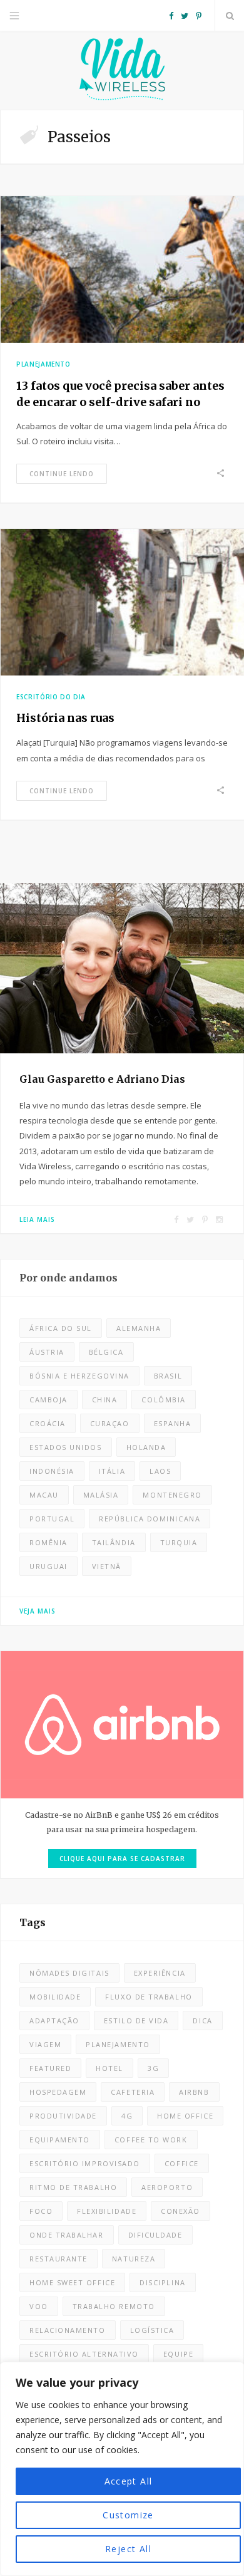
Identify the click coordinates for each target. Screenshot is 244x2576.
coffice (182, 2163)
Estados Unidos (66, 1447)
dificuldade (155, 2235)
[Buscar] (230, 16)
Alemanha (139, 1328)
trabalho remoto (114, 2306)
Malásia (101, 1495)
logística (152, 2330)
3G (153, 2068)
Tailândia (114, 1542)
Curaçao (110, 1423)
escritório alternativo (84, 2354)
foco (41, 2211)
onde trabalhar (67, 2235)
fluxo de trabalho (149, 1997)
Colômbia (163, 1400)
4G (127, 2116)
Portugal (52, 1519)
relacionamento (68, 2330)
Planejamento (43, 364)
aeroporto (167, 2187)
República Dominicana (150, 1519)
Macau (44, 1495)
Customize (128, 2515)
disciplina (162, 2282)
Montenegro (172, 1495)
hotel (109, 2068)
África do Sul (61, 1328)
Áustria (47, 1352)
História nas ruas (65, 718)
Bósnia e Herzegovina (79, 1376)
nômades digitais (69, 1973)
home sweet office (72, 2282)
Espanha (173, 1423)
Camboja (48, 1400)
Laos (160, 1471)
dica (202, 2021)
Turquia (179, 1542)
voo (39, 2306)
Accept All (129, 2481)
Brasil (168, 1376)
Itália (112, 1471)
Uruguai (48, 1566)
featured (50, 2068)
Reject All (128, 2549)
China (105, 1400)
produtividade (63, 2116)
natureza (134, 2259)
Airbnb (194, 2092)
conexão (180, 2211)
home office (185, 2116)
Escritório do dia (51, 697)
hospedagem (58, 2092)
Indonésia (52, 1471)
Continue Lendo (62, 474)
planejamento (118, 2044)
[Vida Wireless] (122, 70)
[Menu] (14, 16)
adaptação (54, 2021)
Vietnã (107, 1566)
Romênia (48, 1542)
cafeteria (133, 2092)
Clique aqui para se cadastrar (122, 1859)
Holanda (146, 1447)
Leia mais (37, 1219)
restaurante (58, 2259)
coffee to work (151, 2140)
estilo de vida (136, 2021)
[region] (122, 2469)
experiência (160, 1973)
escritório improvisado (85, 2163)
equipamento (60, 2140)
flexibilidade (107, 2211)
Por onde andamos (69, 1278)
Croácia (48, 1423)
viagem (45, 2044)
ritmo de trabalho (73, 2187)
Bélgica (106, 1352)
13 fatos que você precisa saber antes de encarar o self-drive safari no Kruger (120, 402)
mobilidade (55, 1997)
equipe (178, 2354)
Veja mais (38, 1611)
